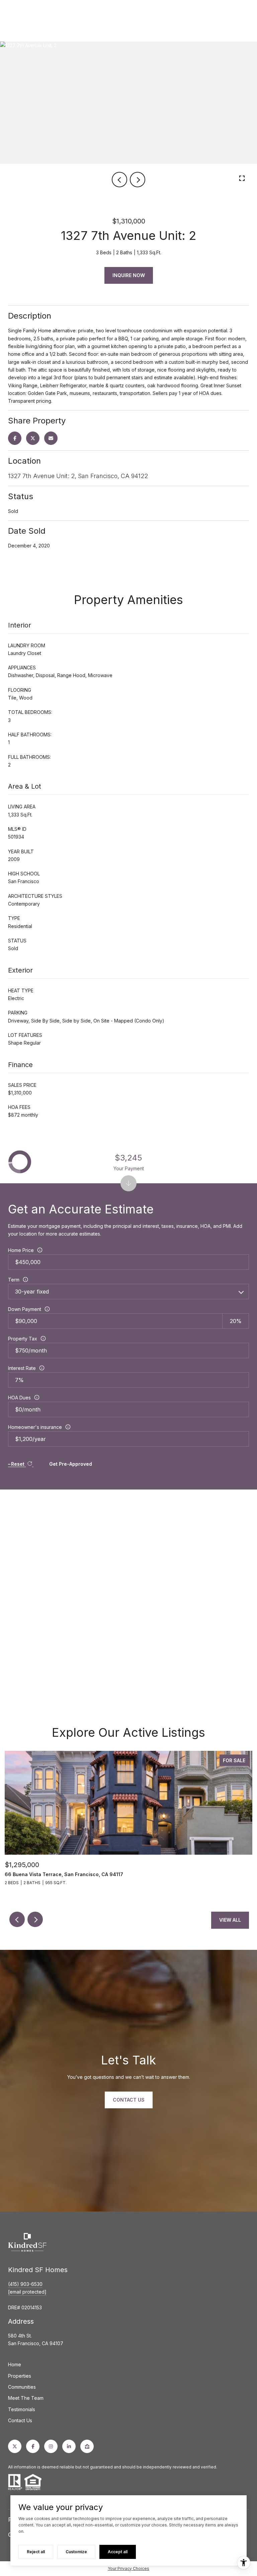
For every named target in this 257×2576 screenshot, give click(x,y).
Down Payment (25, 1309)
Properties (20, 2376)
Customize (76, 2552)
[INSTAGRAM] (51, 2446)
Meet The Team (26, 2398)
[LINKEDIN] (69, 2446)
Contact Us (20, 2420)
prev (119, 180)
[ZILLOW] (87, 2446)
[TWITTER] (15, 2446)
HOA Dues (19, 1398)
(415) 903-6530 (25, 2284)
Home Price (21, 1250)
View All (230, 1920)
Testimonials (22, 2409)
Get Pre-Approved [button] (71, 1464)
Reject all (36, 2552)
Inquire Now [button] (129, 275)
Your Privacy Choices (128, 2568)
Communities (22, 2387)
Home (15, 2364)
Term (14, 1280)
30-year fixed (32, 1292)
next (138, 180)
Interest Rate (22, 1368)
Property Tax (23, 1339)
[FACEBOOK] (33, 2446)
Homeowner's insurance (35, 1427)
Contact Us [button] (129, 2100)
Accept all (118, 2552)
